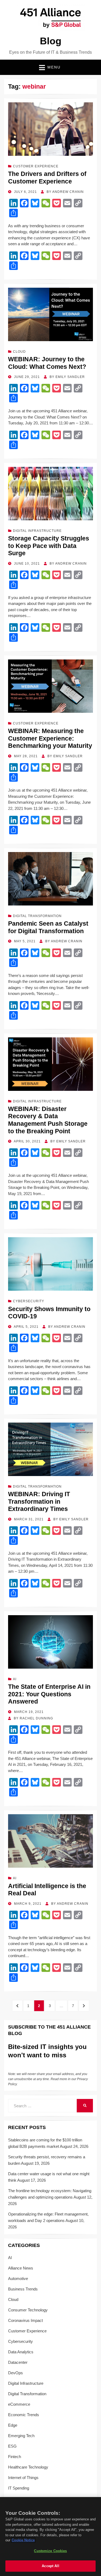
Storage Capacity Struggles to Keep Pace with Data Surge (49, 546)
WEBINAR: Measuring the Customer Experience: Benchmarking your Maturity (50, 738)
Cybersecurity (29, 1301)
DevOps (15, 2373)
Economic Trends (24, 2415)
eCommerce (19, 2404)
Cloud (19, 352)
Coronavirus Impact (25, 2320)
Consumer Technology (28, 2310)
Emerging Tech (21, 2436)
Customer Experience (36, 166)
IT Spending (19, 2488)
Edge (13, 2425)
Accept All (50, 2566)
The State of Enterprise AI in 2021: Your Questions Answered (49, 1694)
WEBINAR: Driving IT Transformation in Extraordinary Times (39, 1501)
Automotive (18, 2279)
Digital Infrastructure (37, 531)
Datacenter (18, 2362)
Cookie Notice (23, 2540)
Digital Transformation (37, 916)
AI (15, 1679)
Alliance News (21, 2268)
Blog (51, 41)
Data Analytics (21, 2352)
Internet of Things (23, 2478)
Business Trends (23, 2289)
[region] (50, 2537)
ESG (12, 2446)
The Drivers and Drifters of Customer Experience (47, 178)
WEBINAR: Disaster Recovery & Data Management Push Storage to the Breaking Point (48, 1120)
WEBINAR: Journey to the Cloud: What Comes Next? (47, 363)
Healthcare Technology (28, 2467)
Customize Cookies (50, 2551)
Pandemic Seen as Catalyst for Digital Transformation (48, 927)
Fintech (15, 2457)
